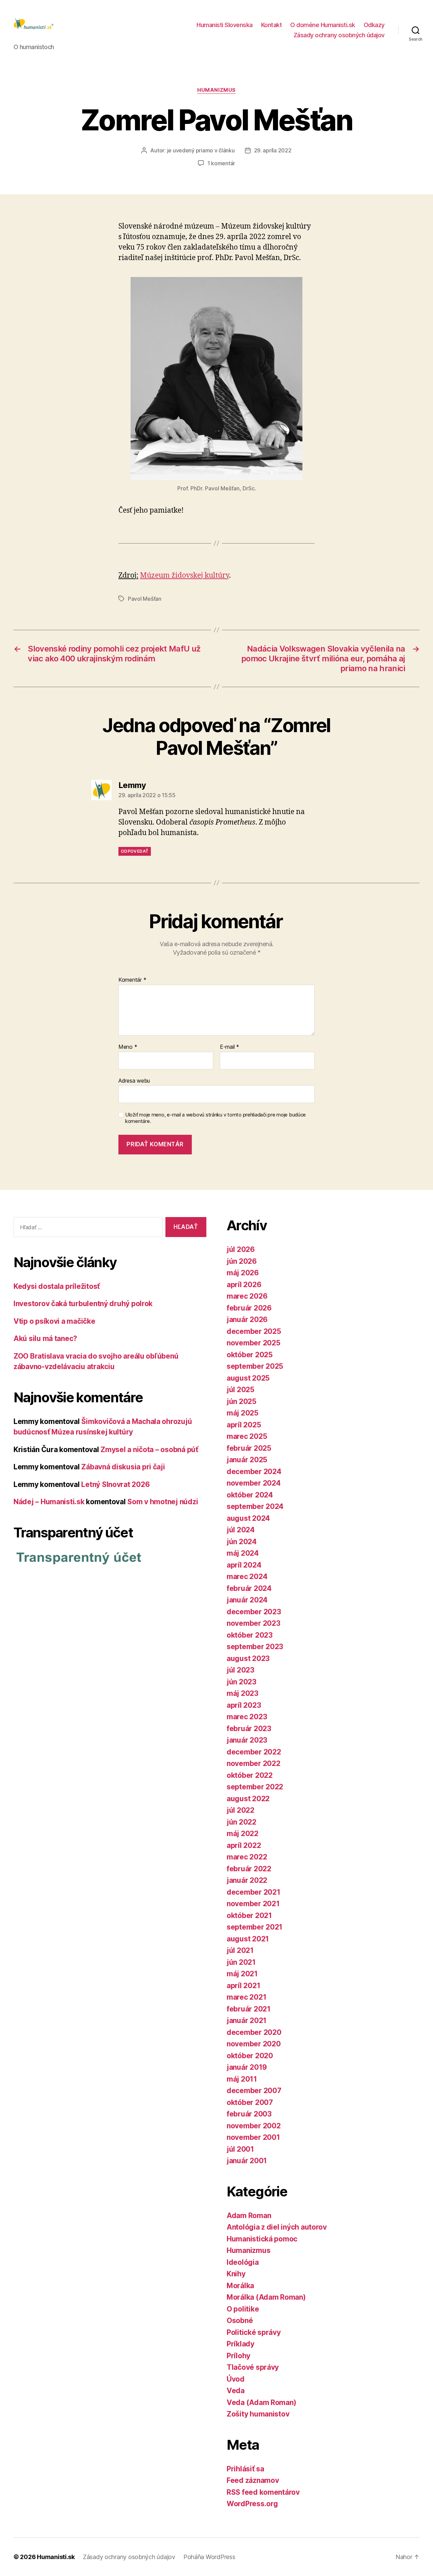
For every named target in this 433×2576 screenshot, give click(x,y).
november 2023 (254, 1623)
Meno (128, 1047)
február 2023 (249, 1729)
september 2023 (255, 1647)
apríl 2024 (244, 1565)
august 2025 (248, 1378)
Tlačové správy (253, 2367)
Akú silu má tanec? (45, 1338)
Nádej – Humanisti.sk (49, 1502)
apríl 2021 (243, 1986)
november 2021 (253, 1904)
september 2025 (255, 1366)
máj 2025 (243, 1413)
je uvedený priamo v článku (201, 150)
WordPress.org (252, 2504)
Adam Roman (249, 2216)
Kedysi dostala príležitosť (57, 1286)
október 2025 (250, 1355)
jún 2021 (241, 1962)
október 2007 (250, 2102)
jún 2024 (242, 1542)
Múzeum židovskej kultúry (185, 576)
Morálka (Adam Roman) (266, 2297)
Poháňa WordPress (209, 2557)
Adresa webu (134, 1080)
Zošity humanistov (258, 2414)
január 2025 (247, 1460)
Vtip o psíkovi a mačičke (54, 1321)
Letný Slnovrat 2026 (115, 1484)
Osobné (240, 2320)
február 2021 (249, 2009)
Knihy (236, 2274)
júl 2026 (241, 1249)
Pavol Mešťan (145, 599)
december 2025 (254, 1331)
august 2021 (248, 1939)
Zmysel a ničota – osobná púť (149, 1450)
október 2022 (250, 1775)
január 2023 (247, 1740)
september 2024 (255, 1506)
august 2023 (248, 1658)
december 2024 (254, 1472)
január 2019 (247, 2067)
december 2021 (254, 1892)
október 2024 (250, 1495)
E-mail (230, 1047)
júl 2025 (241, 1390)
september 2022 (255, 1787)
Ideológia (243, 2262)
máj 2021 (242, 1974)
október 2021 (249, 1915)
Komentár (132, 980)
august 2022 (248, 1799)
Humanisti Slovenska (225, 25)
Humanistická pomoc (262, 2239)
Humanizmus (216, 90)
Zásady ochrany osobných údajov (339, 35)
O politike (243, 2309)
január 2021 (247, 2020)
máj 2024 (243, 1553)
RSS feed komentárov (263, 2492)
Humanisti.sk (56, 2557)
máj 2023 (243, 1693)
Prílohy (238, 2356)
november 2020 (254, 2044)
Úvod (236, 2379)
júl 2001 (240, 2149)
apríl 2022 (244, 1845)
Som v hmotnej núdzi (163, 1502)
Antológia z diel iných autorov (277, 2227)
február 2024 (249, 1588)
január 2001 (247, 2161)
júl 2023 (241, 1670)
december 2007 (254, 2091)
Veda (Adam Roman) (261, 2402)
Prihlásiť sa (245, 2469)
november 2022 (254, 1763)
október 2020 (250, 2056)
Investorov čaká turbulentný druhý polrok (83, 1304)
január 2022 (247, 1880)
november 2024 (254, 1483)
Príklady (241, 2344)
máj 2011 (242, 2079)
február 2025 (249, 1448)
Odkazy (374, 25)
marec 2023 (247, 1717)
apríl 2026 (244, 1285)
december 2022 (254, 1752)
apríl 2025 (244, 1425)
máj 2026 (243, 1273)
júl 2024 (241, 1530)
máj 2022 (243, 1834)
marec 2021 (246, 1997)
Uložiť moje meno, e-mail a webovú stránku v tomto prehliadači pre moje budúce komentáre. (215, 1118)
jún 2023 (242, 1682)
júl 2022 (241, 1810)
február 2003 (249, 2114)
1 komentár (221, 163)
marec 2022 (247, 1857)
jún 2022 (242, 1822)
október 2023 (250, 1635)
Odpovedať (135, 851)
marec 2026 (247, 1296)
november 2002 (254, 2126)
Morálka (240, 2286)
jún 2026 (242, 1261)
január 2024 (247, 1600)
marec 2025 (247, 1436)
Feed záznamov (253, 2480)
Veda (236, 2391)
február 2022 (249, 1869)
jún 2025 (242, 1401)
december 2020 (254, 2032)
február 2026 (249, 1308)
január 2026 (247, 1319)
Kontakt (272, 25)
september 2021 (255, 1927)
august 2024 (248, 1518)
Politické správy (254, 2332)
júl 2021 (240, 1950)
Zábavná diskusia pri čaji (123, 1467)
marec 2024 (247, 1577)
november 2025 (254, 1343)
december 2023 (254, 1612)
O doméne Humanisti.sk (323, 25)
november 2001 (253, 2137)
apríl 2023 (244, 1705)
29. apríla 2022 (273, 150)
